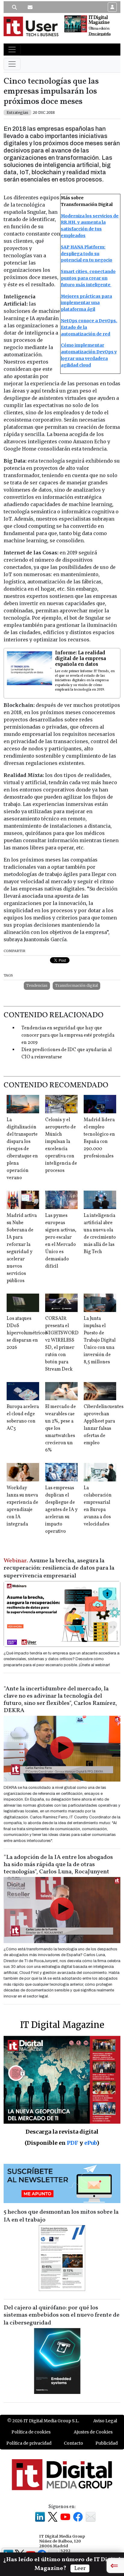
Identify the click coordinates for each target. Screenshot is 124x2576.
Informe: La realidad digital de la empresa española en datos (81, 658)
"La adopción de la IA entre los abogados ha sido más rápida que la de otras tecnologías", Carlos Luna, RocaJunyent (58, 1865)
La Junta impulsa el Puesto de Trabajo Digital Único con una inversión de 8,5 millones (100, 1340)
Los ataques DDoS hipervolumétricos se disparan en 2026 (27, 1333)
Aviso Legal (105, 2421)
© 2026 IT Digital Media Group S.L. (43, 2421)
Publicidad (107, 2443)
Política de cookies (31, 2432)
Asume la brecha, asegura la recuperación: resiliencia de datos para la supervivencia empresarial (59, 1568)
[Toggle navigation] (12, 50)
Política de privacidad (29, 2443)
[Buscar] (14, 7)
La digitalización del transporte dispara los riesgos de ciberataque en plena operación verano (22, 1149)
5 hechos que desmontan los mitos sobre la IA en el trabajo (61, 2216)
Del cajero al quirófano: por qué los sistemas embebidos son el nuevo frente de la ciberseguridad (62, 2315)
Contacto (73, 2443)
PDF (73, 2143)
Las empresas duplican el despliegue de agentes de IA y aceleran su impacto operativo (61, 1510)
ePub (90, 2143)
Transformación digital (76, 985)
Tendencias (37, 985)
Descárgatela (99, 34)
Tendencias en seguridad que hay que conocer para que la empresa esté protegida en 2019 (68, 1035)
